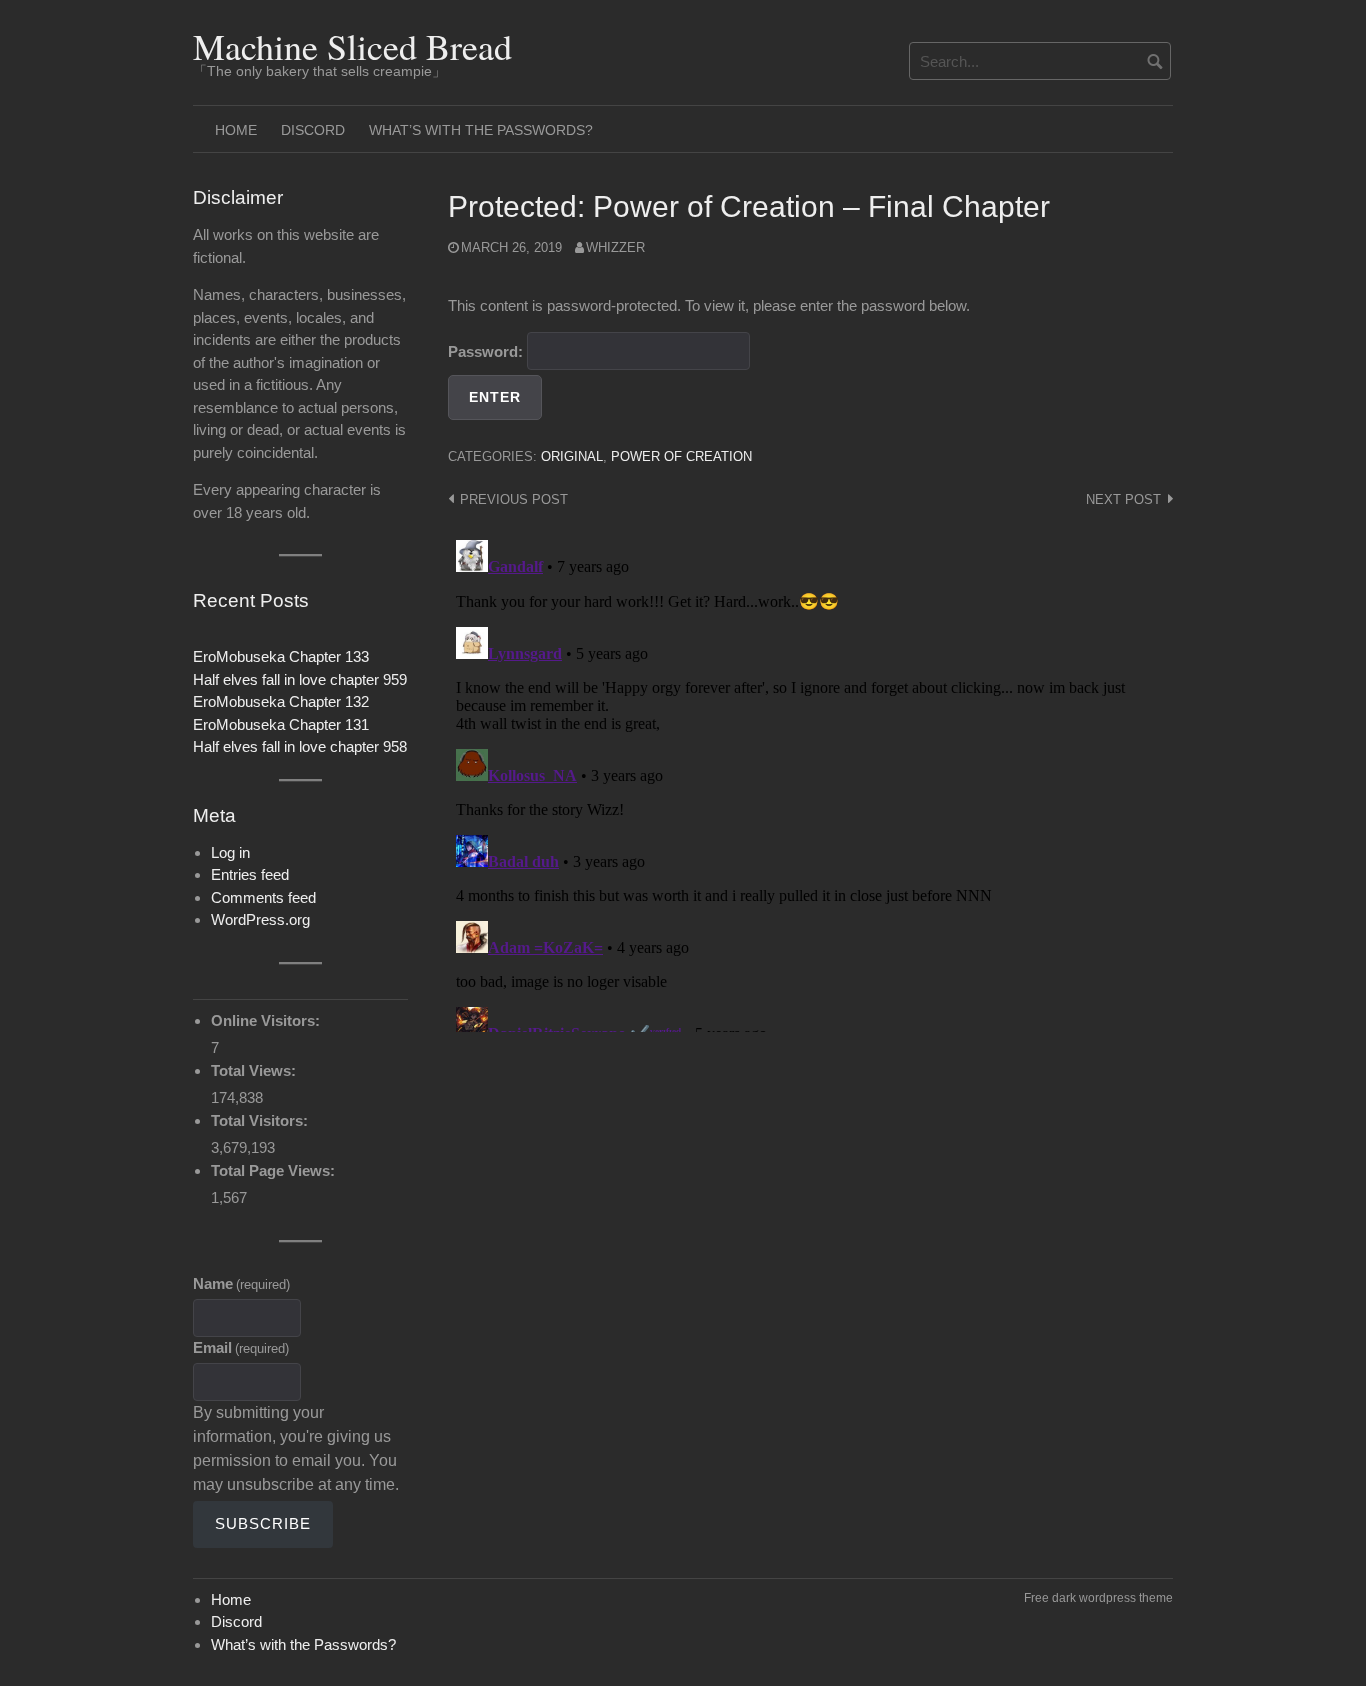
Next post (1123, 499)
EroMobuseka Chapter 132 (281, 701)
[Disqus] (810, 782)
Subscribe (263, 1523)
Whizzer (615, 247)
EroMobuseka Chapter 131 (281, 724)
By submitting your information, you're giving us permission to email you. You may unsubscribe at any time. (296, 1448)
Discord (313, 130)
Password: (487, 351)
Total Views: (255, 1070)
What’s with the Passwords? (481, 130)
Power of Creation (681, 456)
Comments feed (263, 897)
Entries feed (250, 874)
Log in (230, 852)
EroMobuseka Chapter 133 (281, 656)
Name (241, 1283)
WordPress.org (260, 919)
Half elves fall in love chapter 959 (300, 679)
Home (236, 130)
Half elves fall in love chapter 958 (300, 746)
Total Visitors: (261, 1120)
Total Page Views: (275, 1170)
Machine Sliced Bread (352, 46)
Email (241, 1347)
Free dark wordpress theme (1098, 1598)
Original (572, 456)
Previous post (514, 499)
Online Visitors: (267, 1020)
